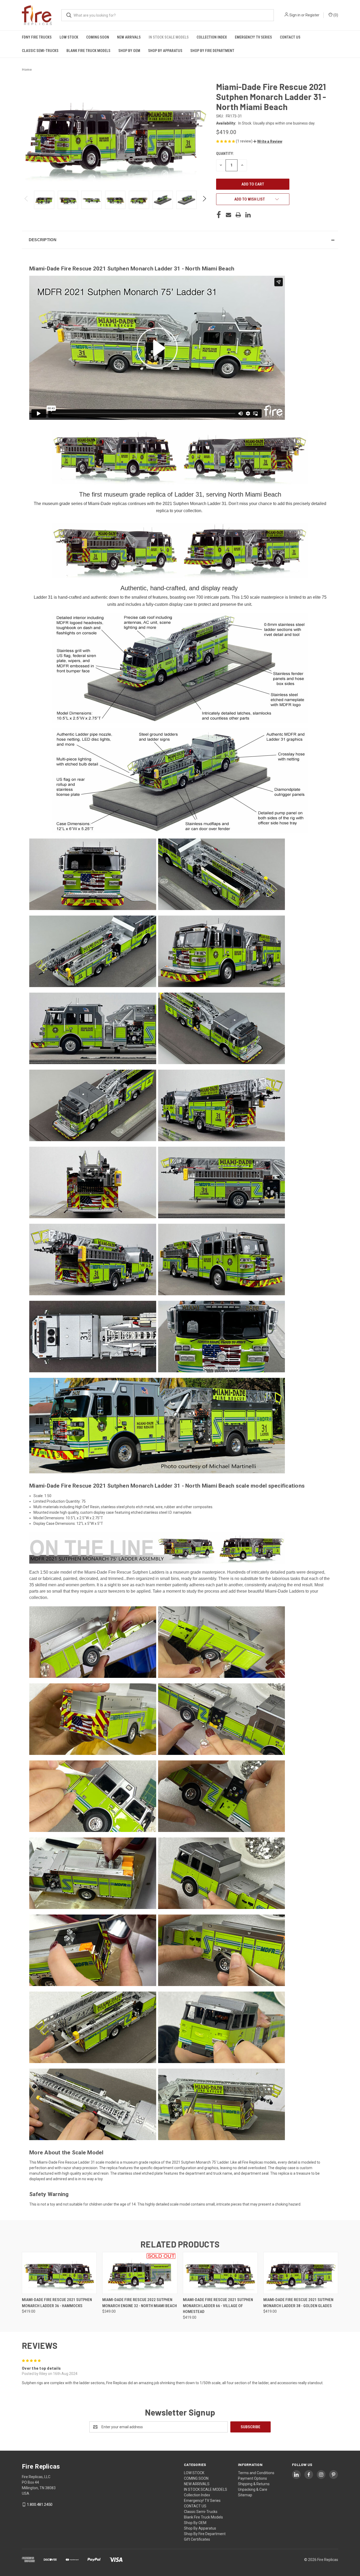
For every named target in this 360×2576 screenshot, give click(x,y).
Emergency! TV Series (253, 37)
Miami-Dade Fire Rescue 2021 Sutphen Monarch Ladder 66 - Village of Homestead (218, 2306)
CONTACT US (290, 37)
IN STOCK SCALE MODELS (169, 37)
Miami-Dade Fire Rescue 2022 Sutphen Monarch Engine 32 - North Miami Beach (140, 2303)
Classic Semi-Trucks (40, 51)
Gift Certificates (197, 2539)
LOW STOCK (69, 37)
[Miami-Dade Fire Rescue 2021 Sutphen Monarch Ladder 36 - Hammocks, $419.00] (59, 2273)
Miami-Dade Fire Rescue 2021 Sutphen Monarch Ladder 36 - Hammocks (57, 2303)
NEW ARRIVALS (129, 37)
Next (204, 200)
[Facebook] (219, 215)
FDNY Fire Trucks (37, 37)
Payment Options (252, 2478)
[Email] (228, 215)
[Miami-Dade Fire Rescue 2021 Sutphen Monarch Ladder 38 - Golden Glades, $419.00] (301, 2273)
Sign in (295, 15)
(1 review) (245, 141)
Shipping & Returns (254, 2484)
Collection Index (212, 37)
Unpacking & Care (253, 2489)
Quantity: (225, 154)
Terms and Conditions (256, 2473)
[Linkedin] (248, 215)
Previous (26, 200)
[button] (268, 141)
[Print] (238, 215)
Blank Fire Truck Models (88, 51)
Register (312, 15)
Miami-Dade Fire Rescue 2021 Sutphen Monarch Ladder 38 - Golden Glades (298, 2303)
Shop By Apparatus (165, 51)
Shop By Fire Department (212, 51)
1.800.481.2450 (40, 2504)
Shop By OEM (129, 51)
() (335, 15)
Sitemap (245, 2495)
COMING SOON (98, 37)
